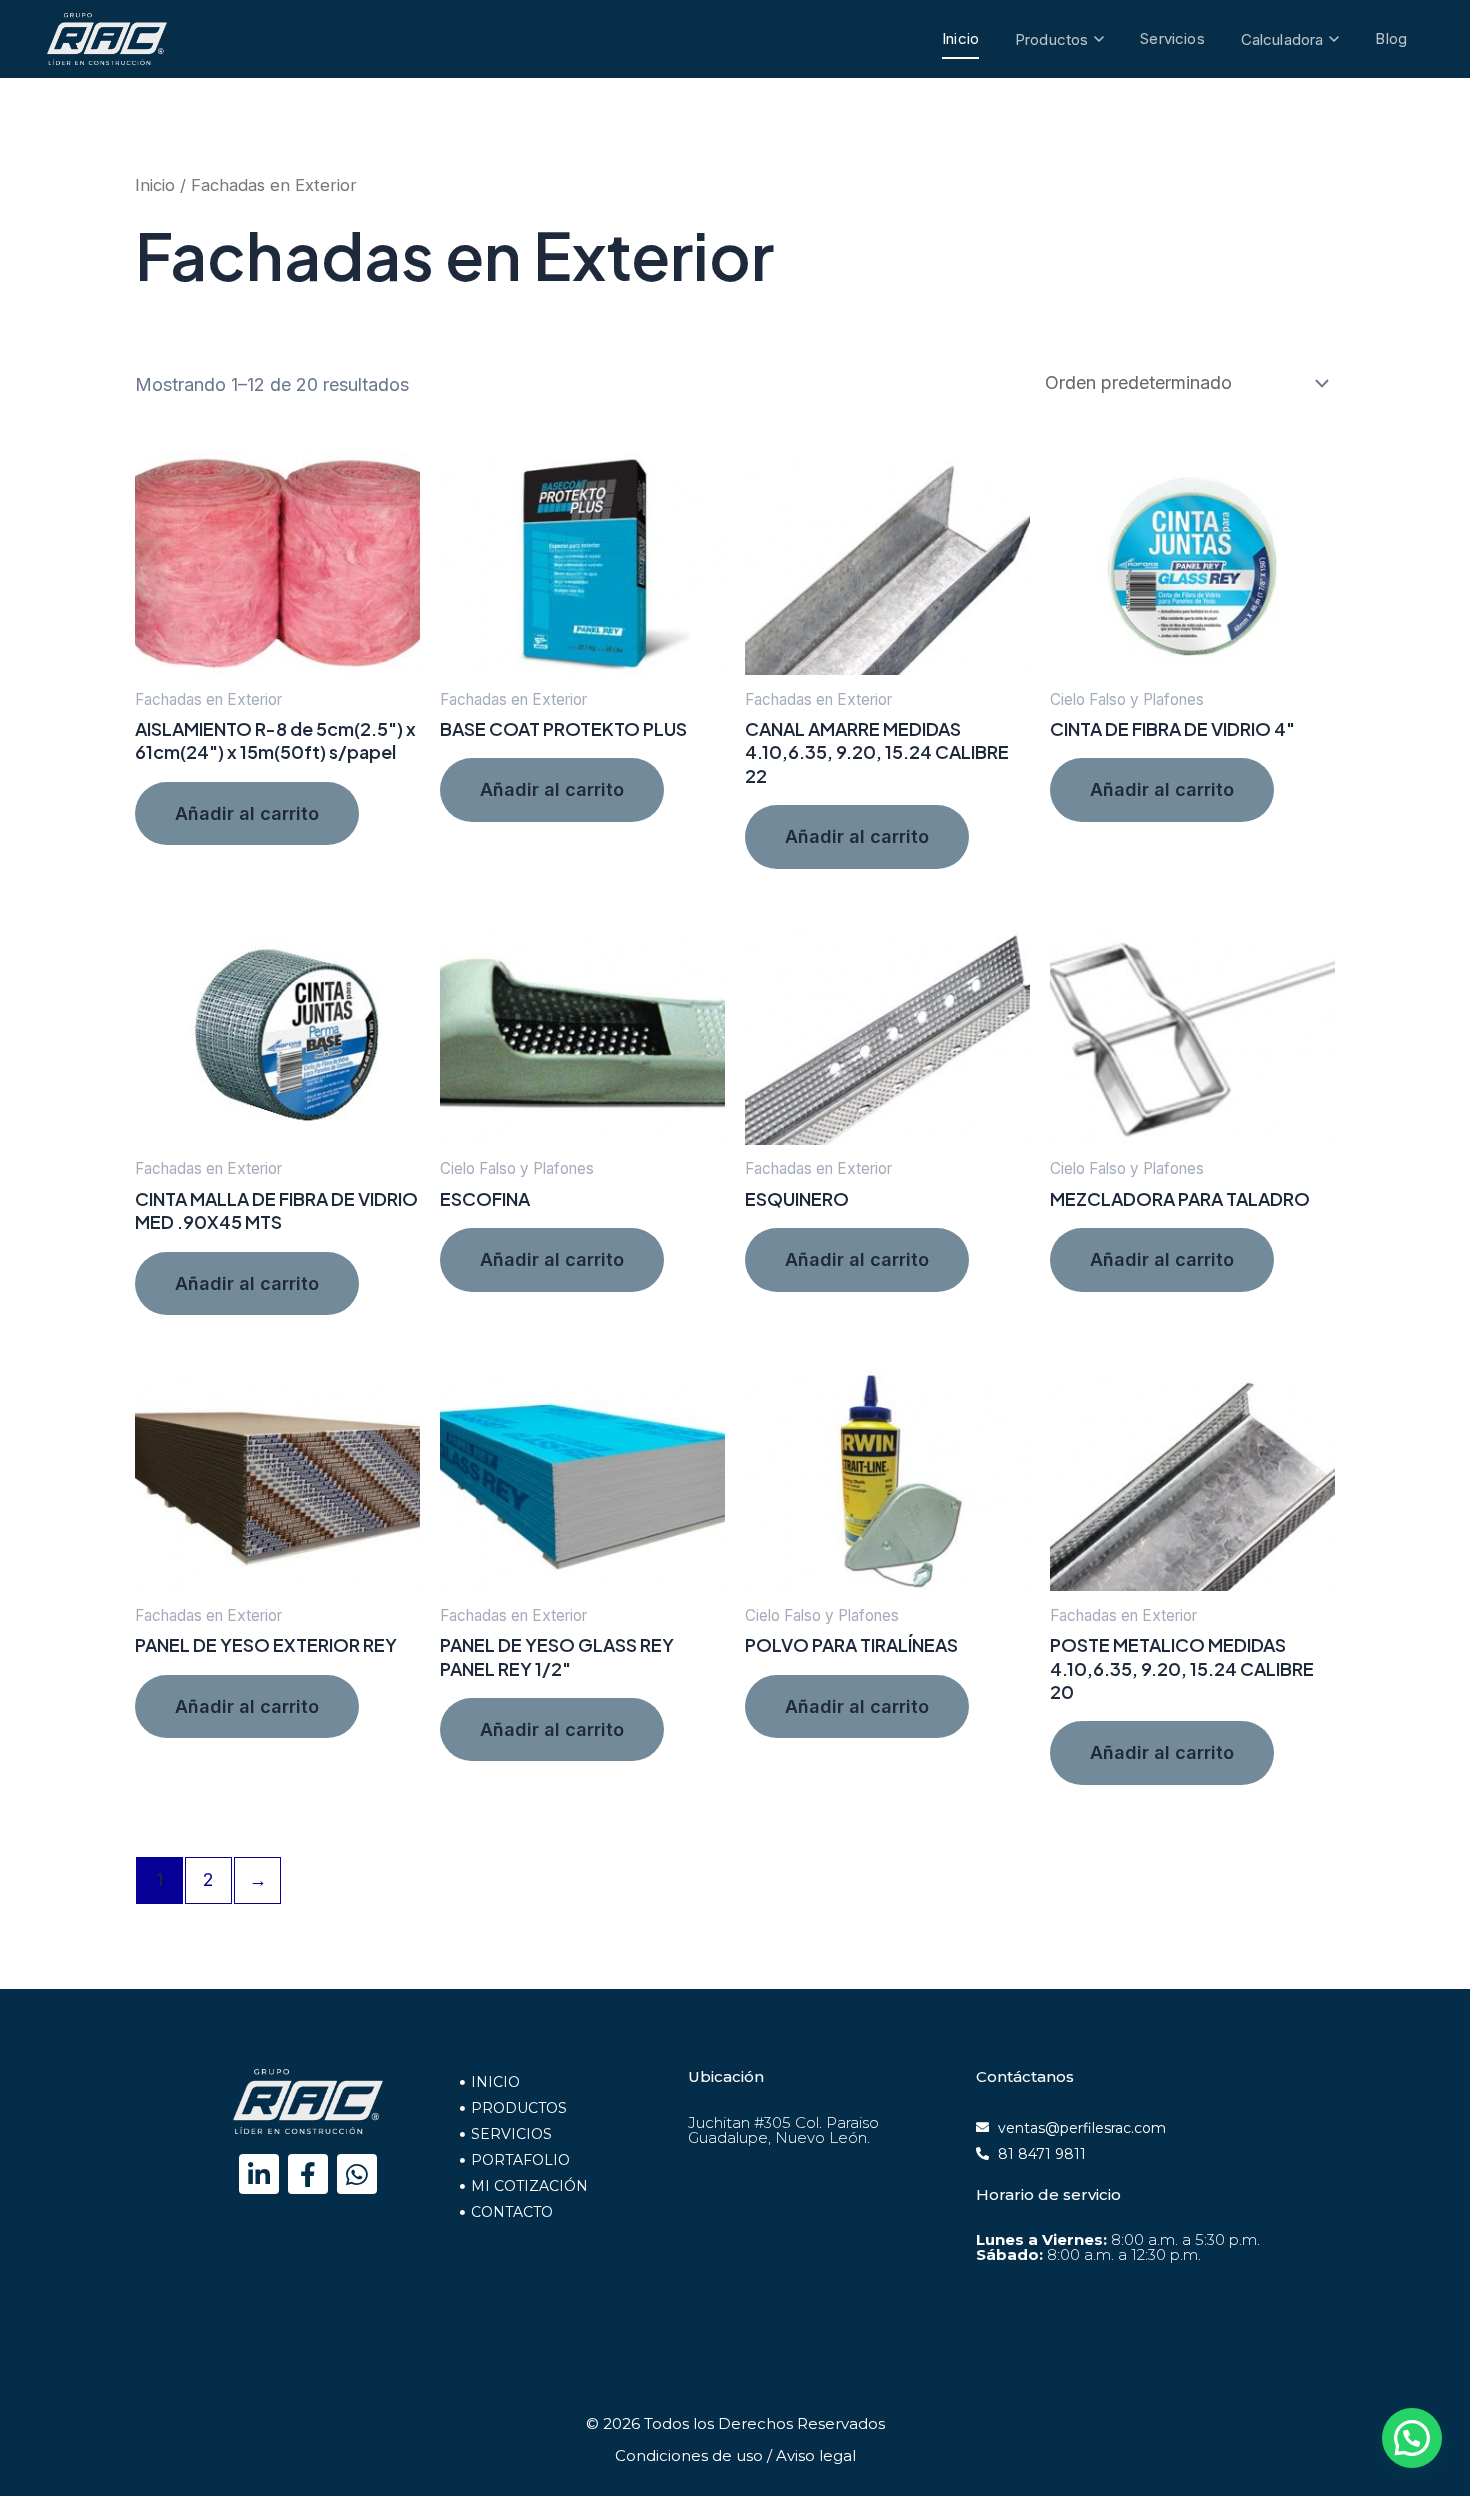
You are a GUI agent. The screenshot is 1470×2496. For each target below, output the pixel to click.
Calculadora (1282, 39)
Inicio (960, 38)
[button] (1412, 2438)
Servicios (1172, 38)
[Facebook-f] (308, 2174)
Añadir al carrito (247, 813)
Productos (1051, 39)
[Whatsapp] (357, 2174)
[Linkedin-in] (259, 2174)
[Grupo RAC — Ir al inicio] (107, 39)
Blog (1391, 38)
